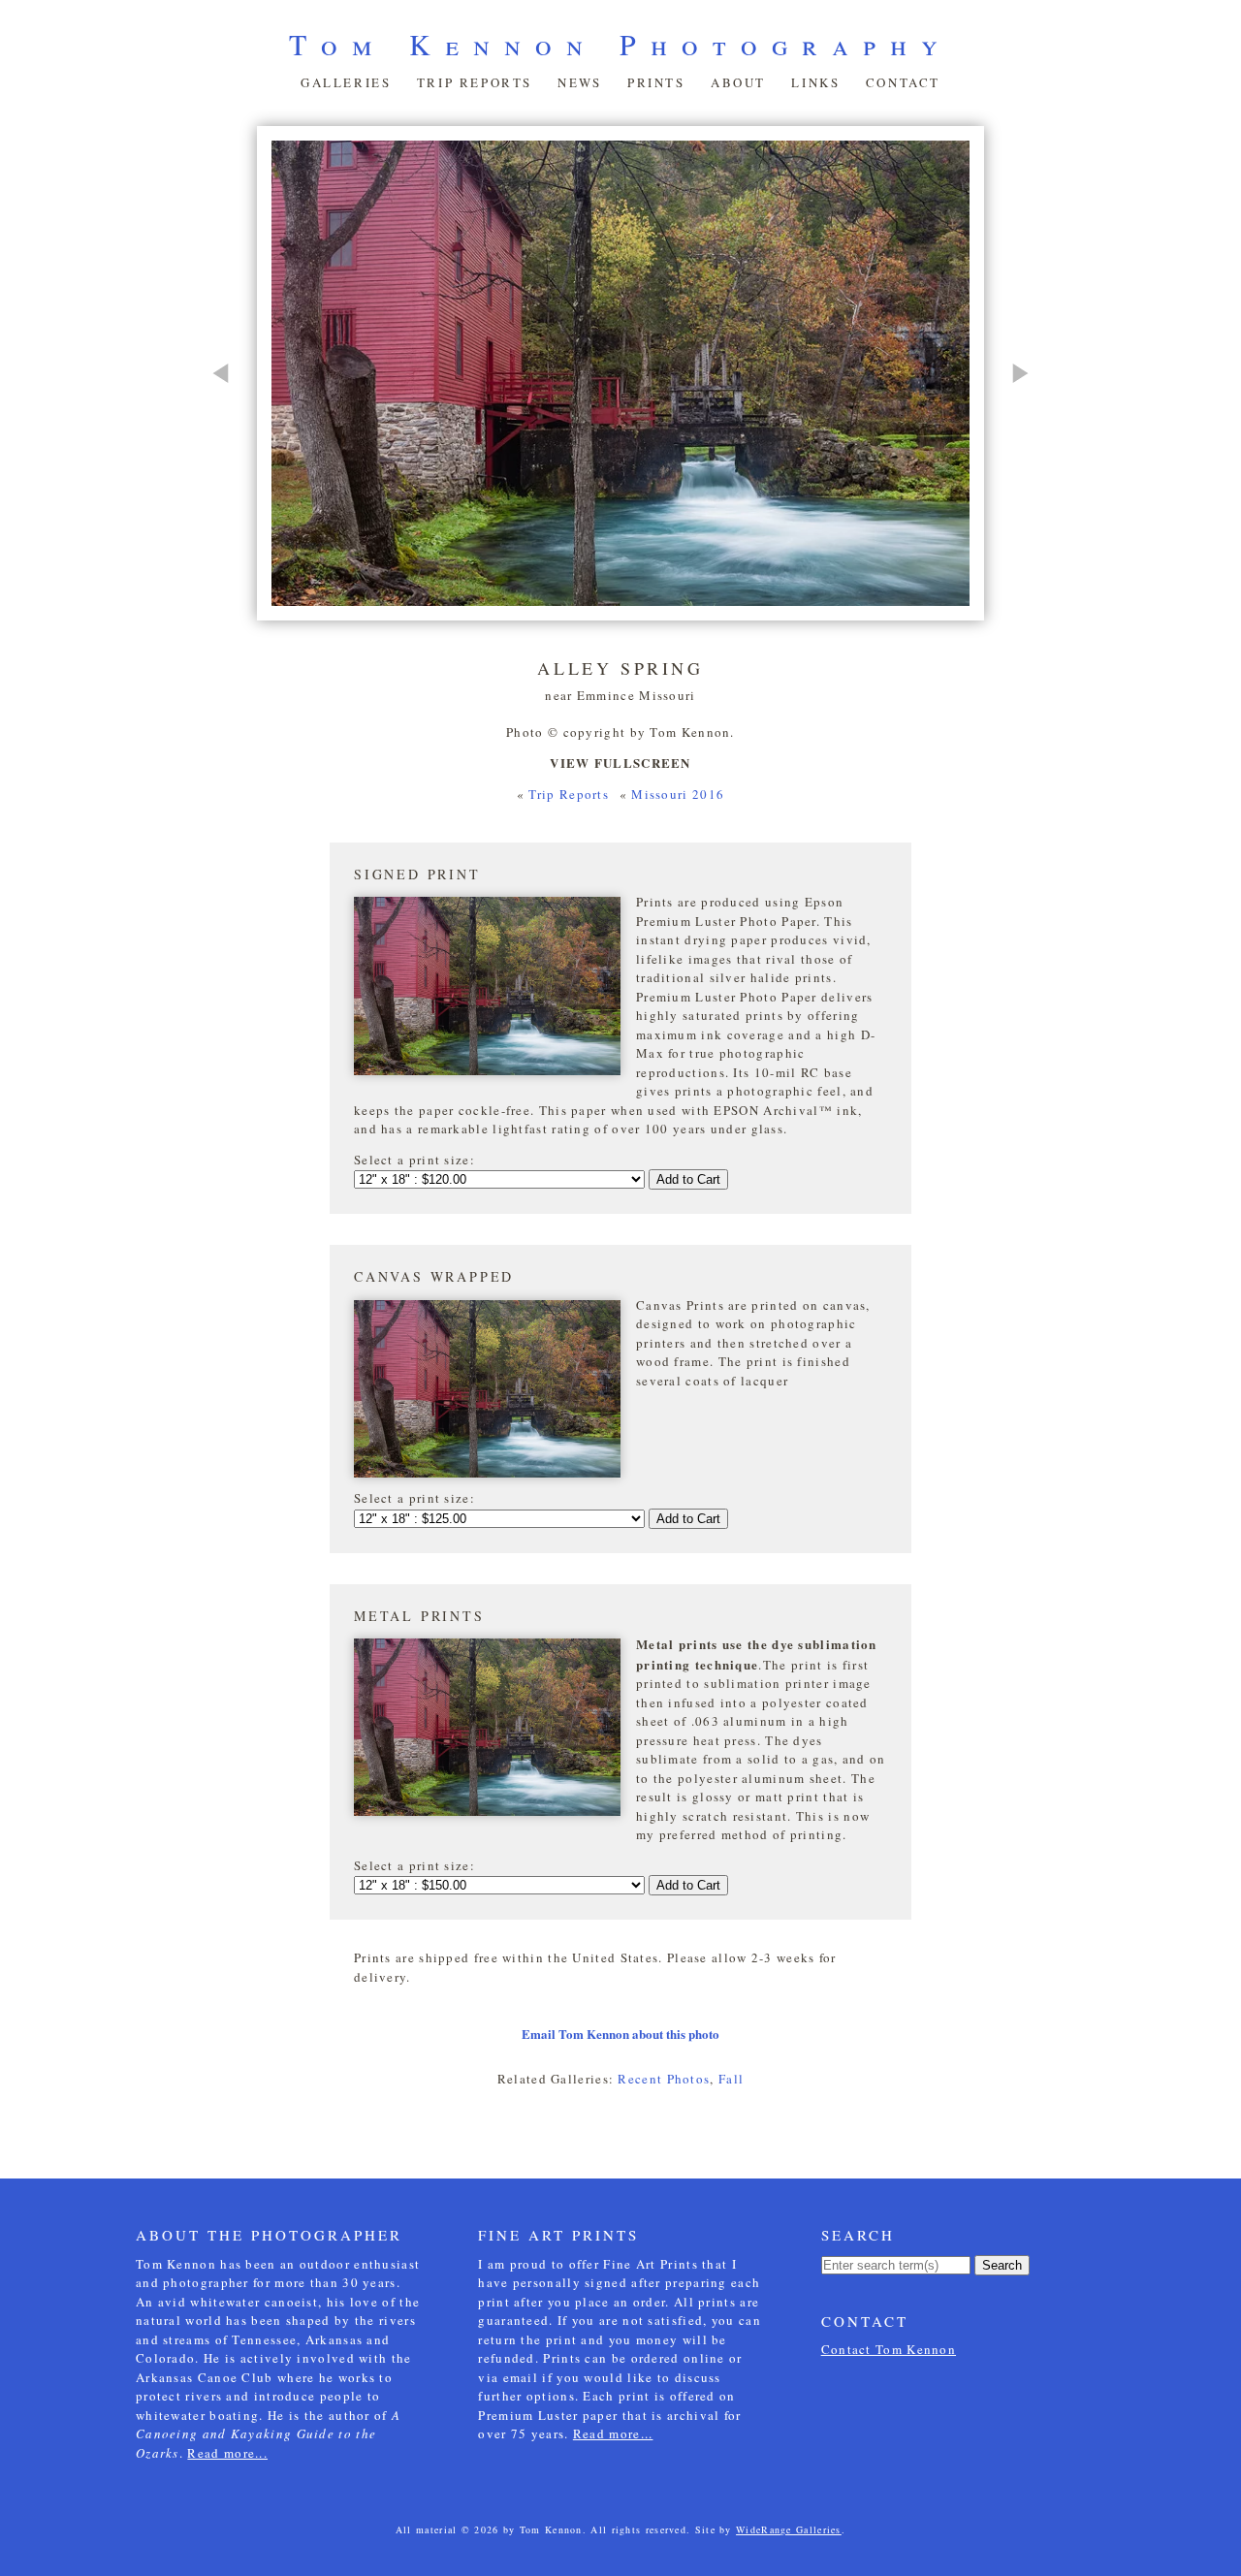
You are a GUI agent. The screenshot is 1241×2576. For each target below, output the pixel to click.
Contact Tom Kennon (889, 2349)
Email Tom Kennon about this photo (620, 2034)
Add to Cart (688, 1179)
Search (1002, 2265)
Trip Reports (475, 82)
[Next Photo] (1011, 461)
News (579, 82)
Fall (731, 2079)
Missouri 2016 (678, 794)
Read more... (227, 2453)
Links (815, 82)
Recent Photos (664, 2079)
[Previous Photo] (230, 461)
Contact (903, 82)
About (738, 82)
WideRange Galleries (789, 2529)
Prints (656, 82)
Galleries (346, 82)
